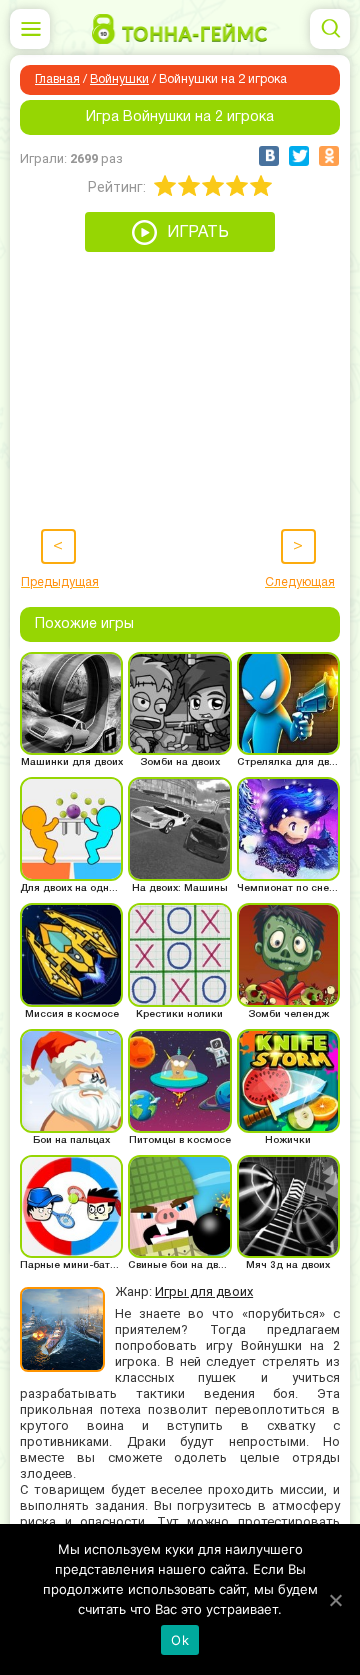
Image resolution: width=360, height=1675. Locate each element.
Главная (57, 79)
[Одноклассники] (329, 156)
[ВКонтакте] (269, 156)
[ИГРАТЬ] (180, 247)
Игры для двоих (204, 1291)
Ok (180, 1640)
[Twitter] (299, 156)
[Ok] (335, 1600)
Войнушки (119, 79)
